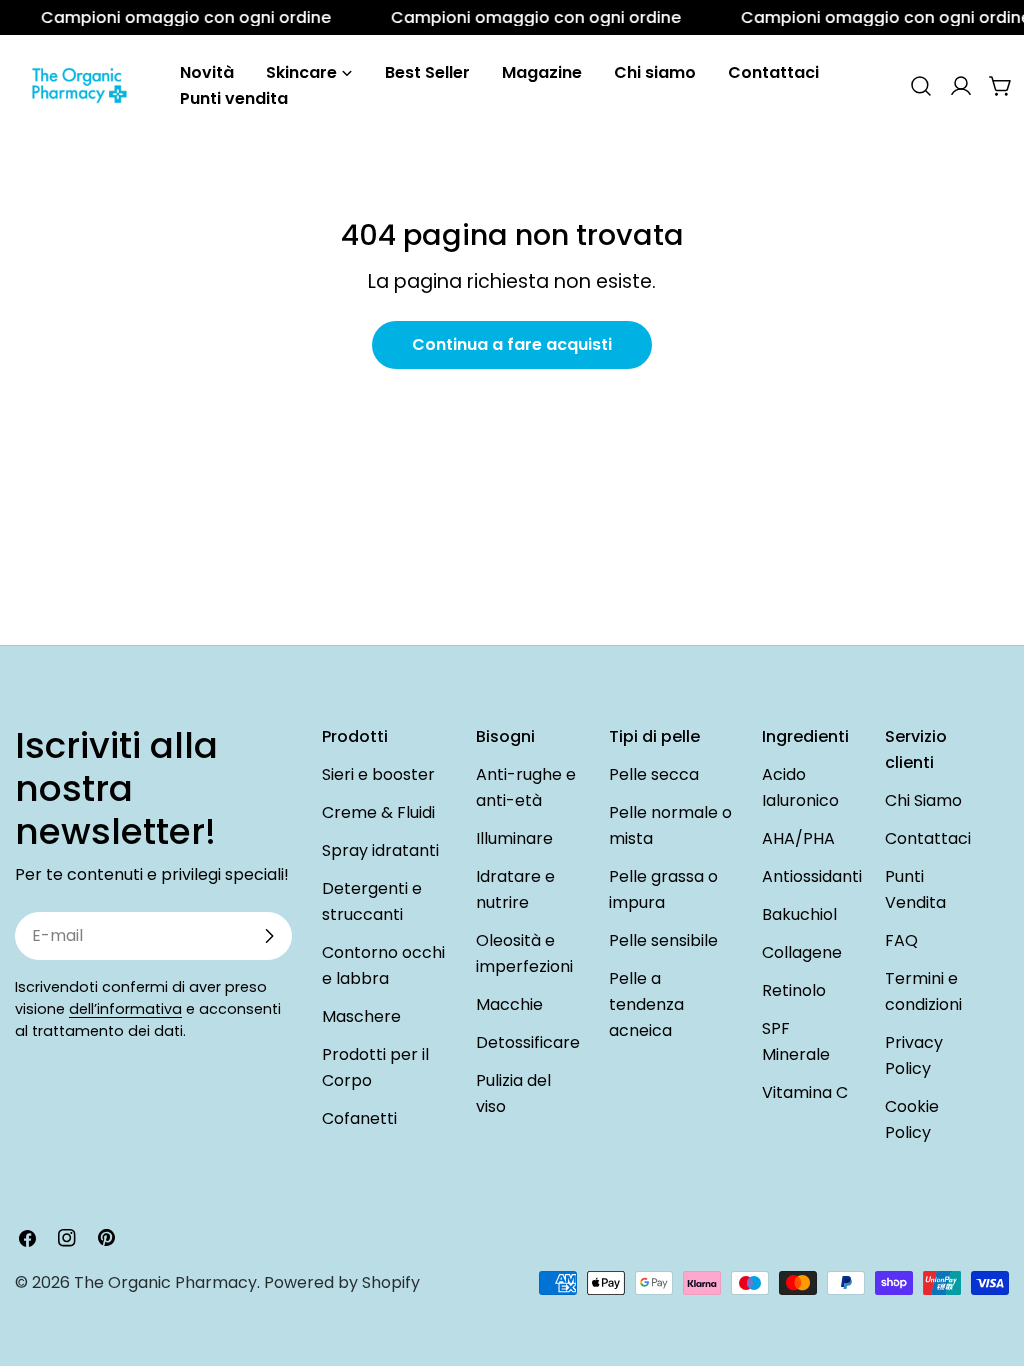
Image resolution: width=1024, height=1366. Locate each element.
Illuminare (514, 838)
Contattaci (928, 838)
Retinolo (794, 990)
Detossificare (528, 1042)
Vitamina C (805, 1092)
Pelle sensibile (663, 940)
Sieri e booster (378, 774)
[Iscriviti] (269, 936)
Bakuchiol (799, 914)
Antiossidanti (812, 876)
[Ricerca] (921, 86)
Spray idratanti (380, 850)
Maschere (361, 1016)
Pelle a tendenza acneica (646, 1004)
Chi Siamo (923, 800)
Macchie (509, 1004)
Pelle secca (654, 774)
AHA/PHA (798, 838)
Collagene (802, 952)
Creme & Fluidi (378, 812)
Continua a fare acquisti (512, 344)
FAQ (901, 940)
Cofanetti (359, 1118)
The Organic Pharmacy (165, 1282)
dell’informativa (125, 1009)
